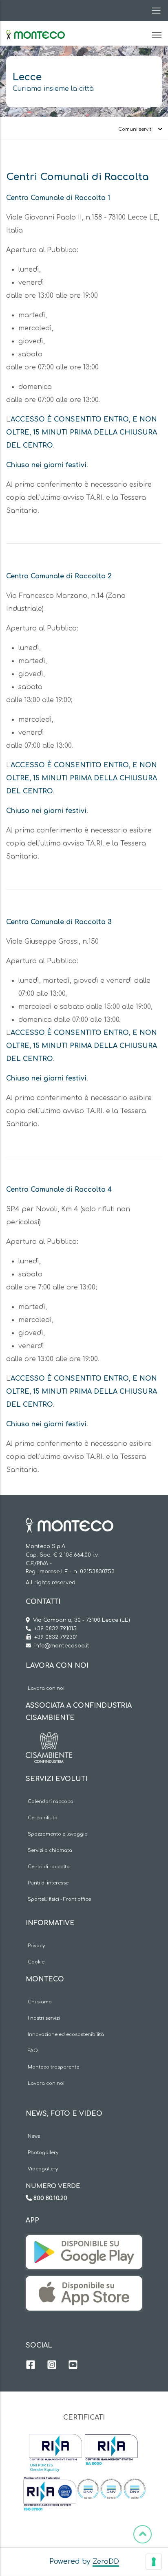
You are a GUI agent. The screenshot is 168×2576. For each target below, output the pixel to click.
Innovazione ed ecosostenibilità (66, 2035)
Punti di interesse (48, 1883)
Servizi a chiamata (50, 1850)
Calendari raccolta (51, 1802)
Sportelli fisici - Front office (59, 1899)
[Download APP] (84, 2241)
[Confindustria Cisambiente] (49, 1738)
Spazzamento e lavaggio (58, 1834)
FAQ (33, 2051)
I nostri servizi (44, 2018)
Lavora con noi (46, 1688)
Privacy (36, 1946)
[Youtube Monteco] (73, 2366)
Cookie (36, 1962)
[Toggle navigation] (154, 11)
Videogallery (43, 2169)
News (34, 2136)
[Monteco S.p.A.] (35, 28)
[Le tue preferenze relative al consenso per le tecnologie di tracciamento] (154, 2562)
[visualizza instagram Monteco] (52, 2366)
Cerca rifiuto (43, 1818)
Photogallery (43, 2153)
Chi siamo (40, 2002)
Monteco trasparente (53, 2067)
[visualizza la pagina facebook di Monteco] (31, 2366)
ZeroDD (106, 2562)
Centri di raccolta (49, 1867)
